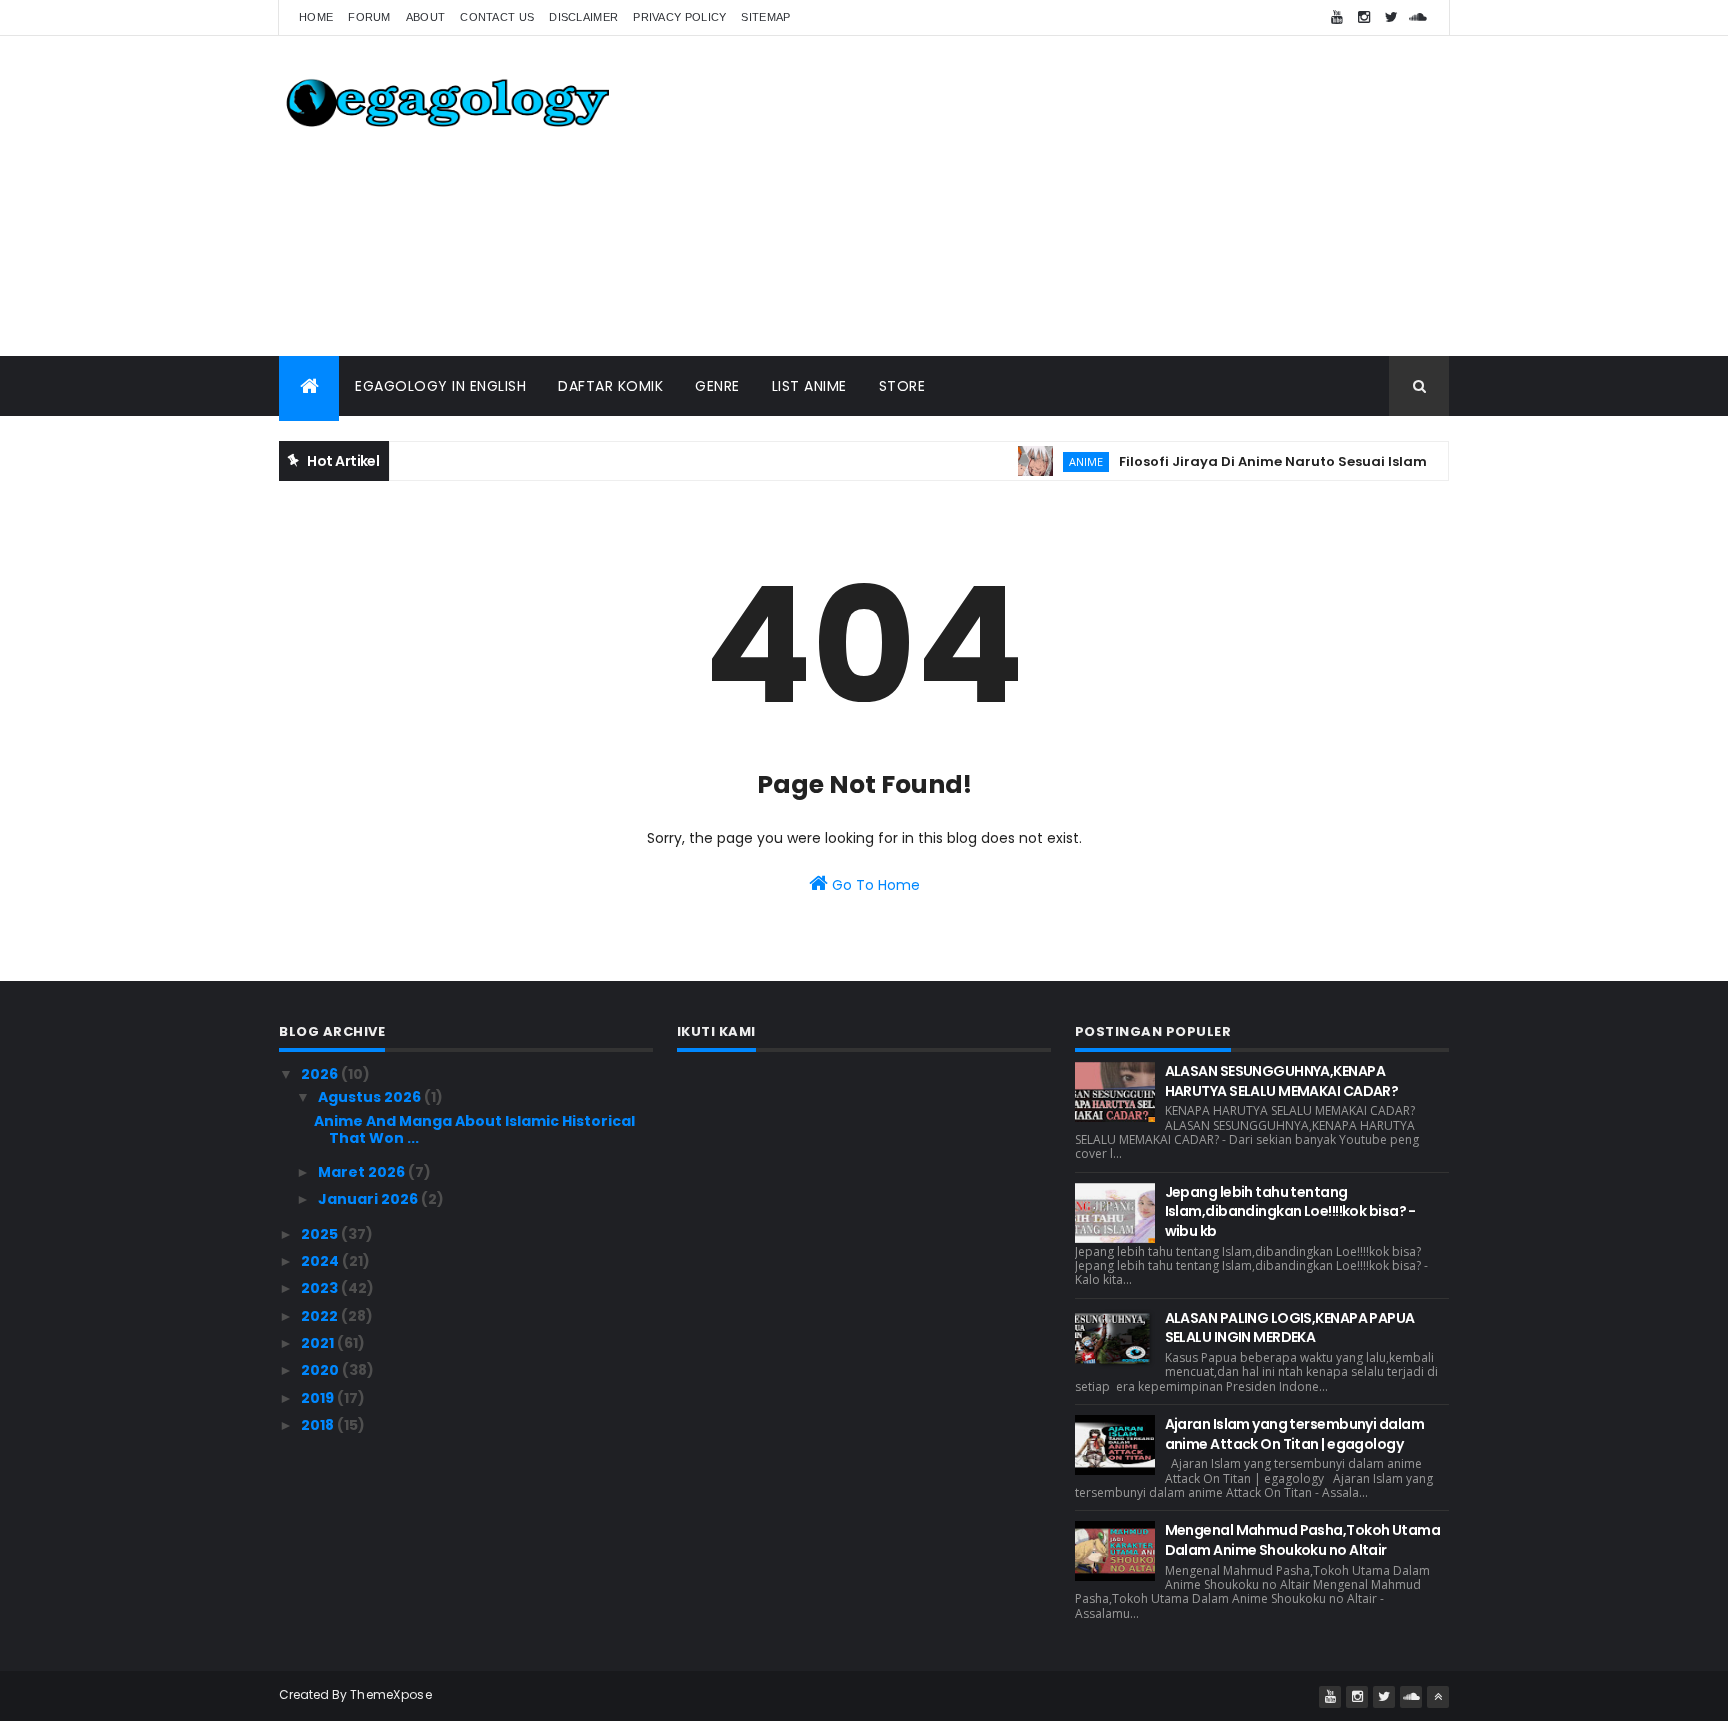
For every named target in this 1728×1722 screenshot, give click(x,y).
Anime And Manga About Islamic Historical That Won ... (474, 1129)
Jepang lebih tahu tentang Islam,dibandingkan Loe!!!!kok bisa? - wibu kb (1290, 1211)
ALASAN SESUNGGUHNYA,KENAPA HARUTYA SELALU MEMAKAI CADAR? (1282, 1081)
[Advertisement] (1085, 196)
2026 (321, 1074)
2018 (319, 1425)
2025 (321, 1234)
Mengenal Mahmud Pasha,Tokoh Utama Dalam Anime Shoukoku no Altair (1303, 1540)
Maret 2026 (363, 1172)
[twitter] (1391, 17)
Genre (717, 386)
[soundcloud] (1418, 17)
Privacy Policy (679, 17)
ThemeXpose (391, 1694)
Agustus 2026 (371, 1097)
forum (369, 17)
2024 (321, 1261)
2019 (319, 1398)
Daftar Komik (610, 386)
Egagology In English (440, 386)
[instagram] (1364, 17)
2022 (321, 1316)
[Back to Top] (1438, 1697)
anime (1063, 461)
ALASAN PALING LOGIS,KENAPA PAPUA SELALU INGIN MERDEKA (1290, 1328)
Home (316, 17)
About (426, 17)
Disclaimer (583, 17)
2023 (321, 1288)
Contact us (497, 17)
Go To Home (874, 885)
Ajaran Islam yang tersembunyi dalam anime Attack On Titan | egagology (1294, 1434)
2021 (319, 1343)
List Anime (809, 386)
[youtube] (1337, 17)
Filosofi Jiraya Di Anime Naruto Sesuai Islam (1250, 461)
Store (902, 386)
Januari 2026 (369, 1199)
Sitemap (765, 17)
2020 (321, 1370)
